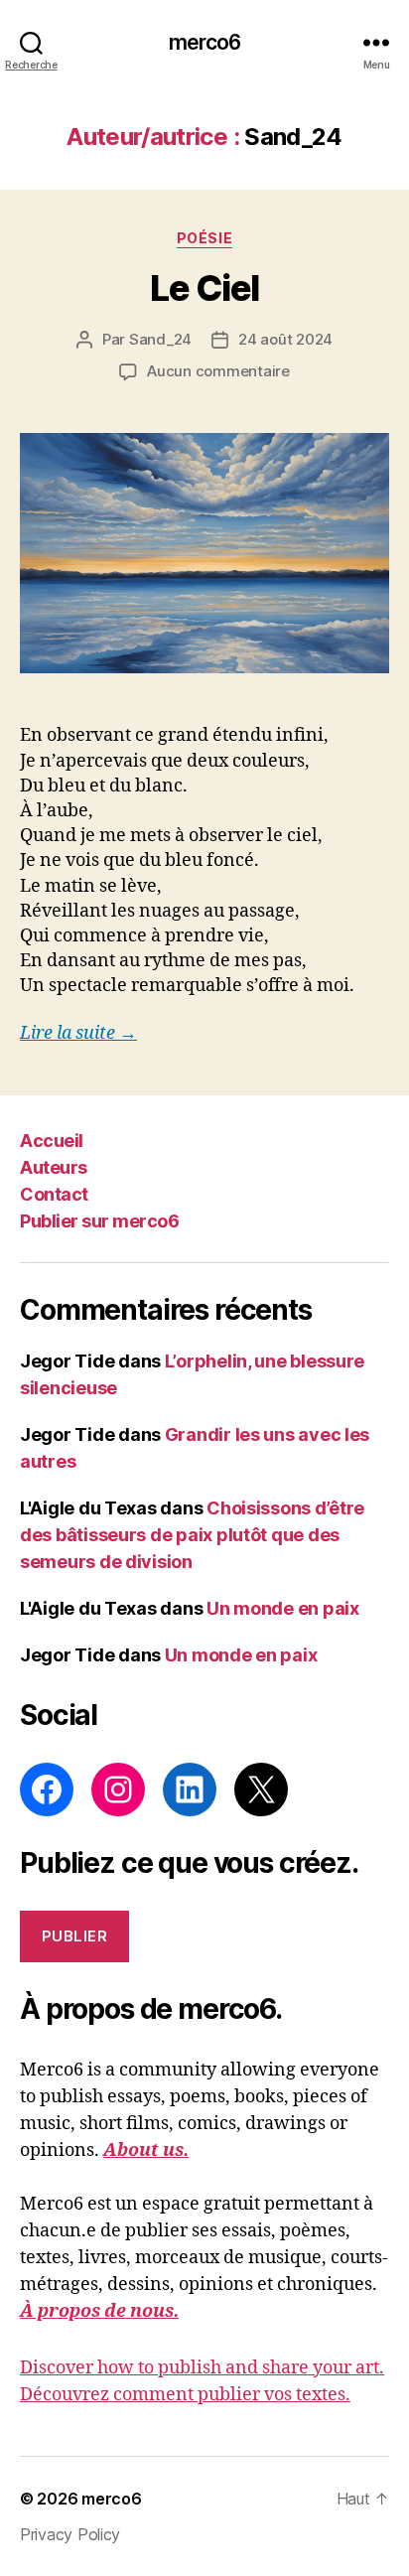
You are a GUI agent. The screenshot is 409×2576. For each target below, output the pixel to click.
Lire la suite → (78, 1033)
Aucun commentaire (218, 371)
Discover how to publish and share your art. (202, 2368)
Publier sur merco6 (99, 1221)
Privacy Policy (70, 2534)
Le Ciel (204, 288)
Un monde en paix (283, 1608)
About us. (146, 2150)
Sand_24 (160, 339)
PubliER (75, 1936)
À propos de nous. (99, 2311)
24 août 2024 (285, 339)
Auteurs (54, 1167)
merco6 (205, 42)
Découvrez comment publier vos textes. (185, 2395)
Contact (54, 1194)
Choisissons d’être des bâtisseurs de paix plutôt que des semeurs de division (192, 1535)
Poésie (204, 238)
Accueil (52, 1141)
